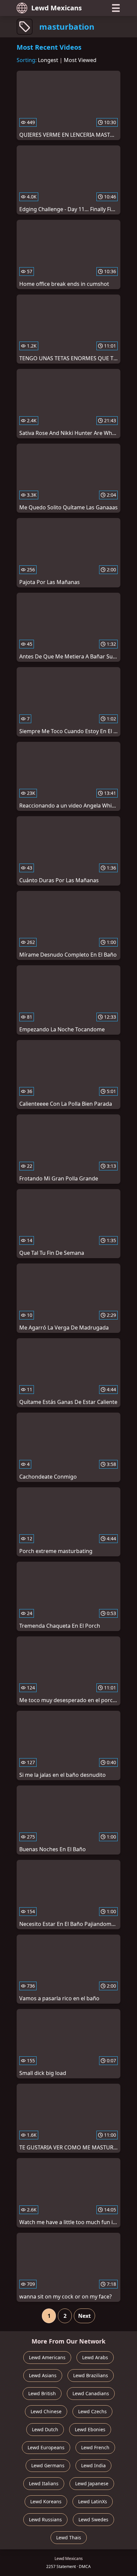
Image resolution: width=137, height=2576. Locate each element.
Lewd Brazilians (91, 2375)
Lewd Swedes (93, 2519)
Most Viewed (80, 60)
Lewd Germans (48, 2465)
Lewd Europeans (46, 2447)
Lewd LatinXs (93, 2501)
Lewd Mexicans (57, 8)
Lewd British (42, 2393)
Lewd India (93, 2465)
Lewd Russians (45, 2519)
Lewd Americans (47, 2357)
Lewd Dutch (45, 2429)
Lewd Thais (69, 2537)
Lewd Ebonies (90, 2429)
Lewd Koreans (46, 2501)
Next (84, 2316)
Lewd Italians (44, 2483)
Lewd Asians (43, 2375)
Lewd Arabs (95, 2357)
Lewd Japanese (92, 2483)
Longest (48, 60)
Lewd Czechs (92, 2411)
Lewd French (95, 2447)
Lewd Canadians (91, 2393)
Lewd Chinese (46, 2411)
